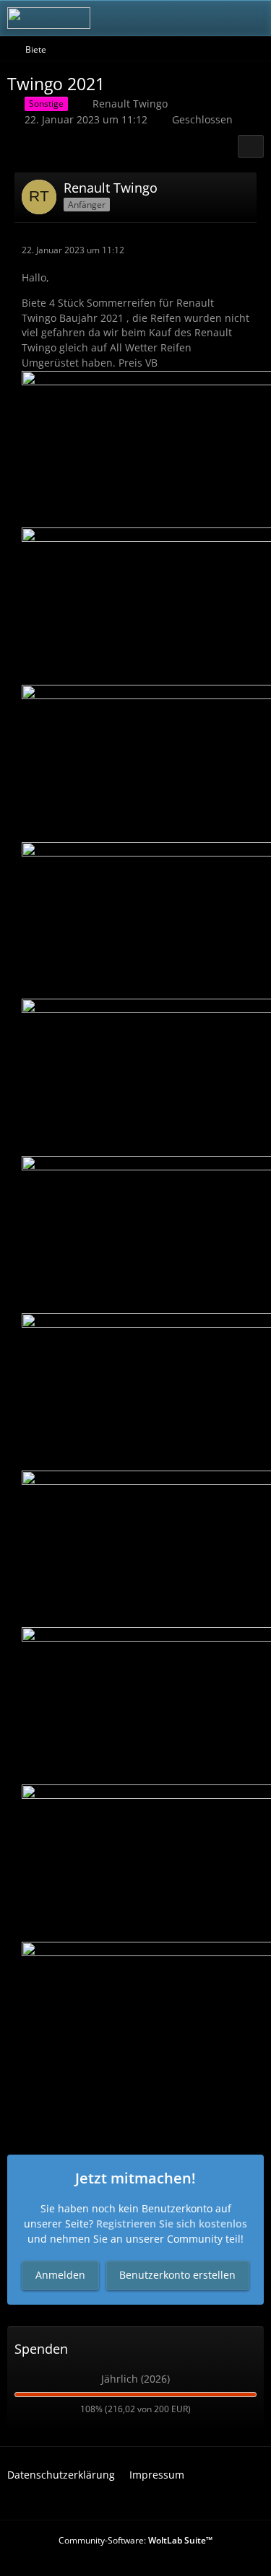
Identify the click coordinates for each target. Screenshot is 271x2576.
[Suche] (180, 18)
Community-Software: (135, 2540)
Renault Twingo (130, 104)
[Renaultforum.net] (49, 18)
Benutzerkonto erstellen (177, 2275)
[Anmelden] (216, 18)
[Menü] (252, 18)
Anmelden (60, 2275)
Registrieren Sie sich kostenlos (172, 2224)
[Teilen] (251, 146)
